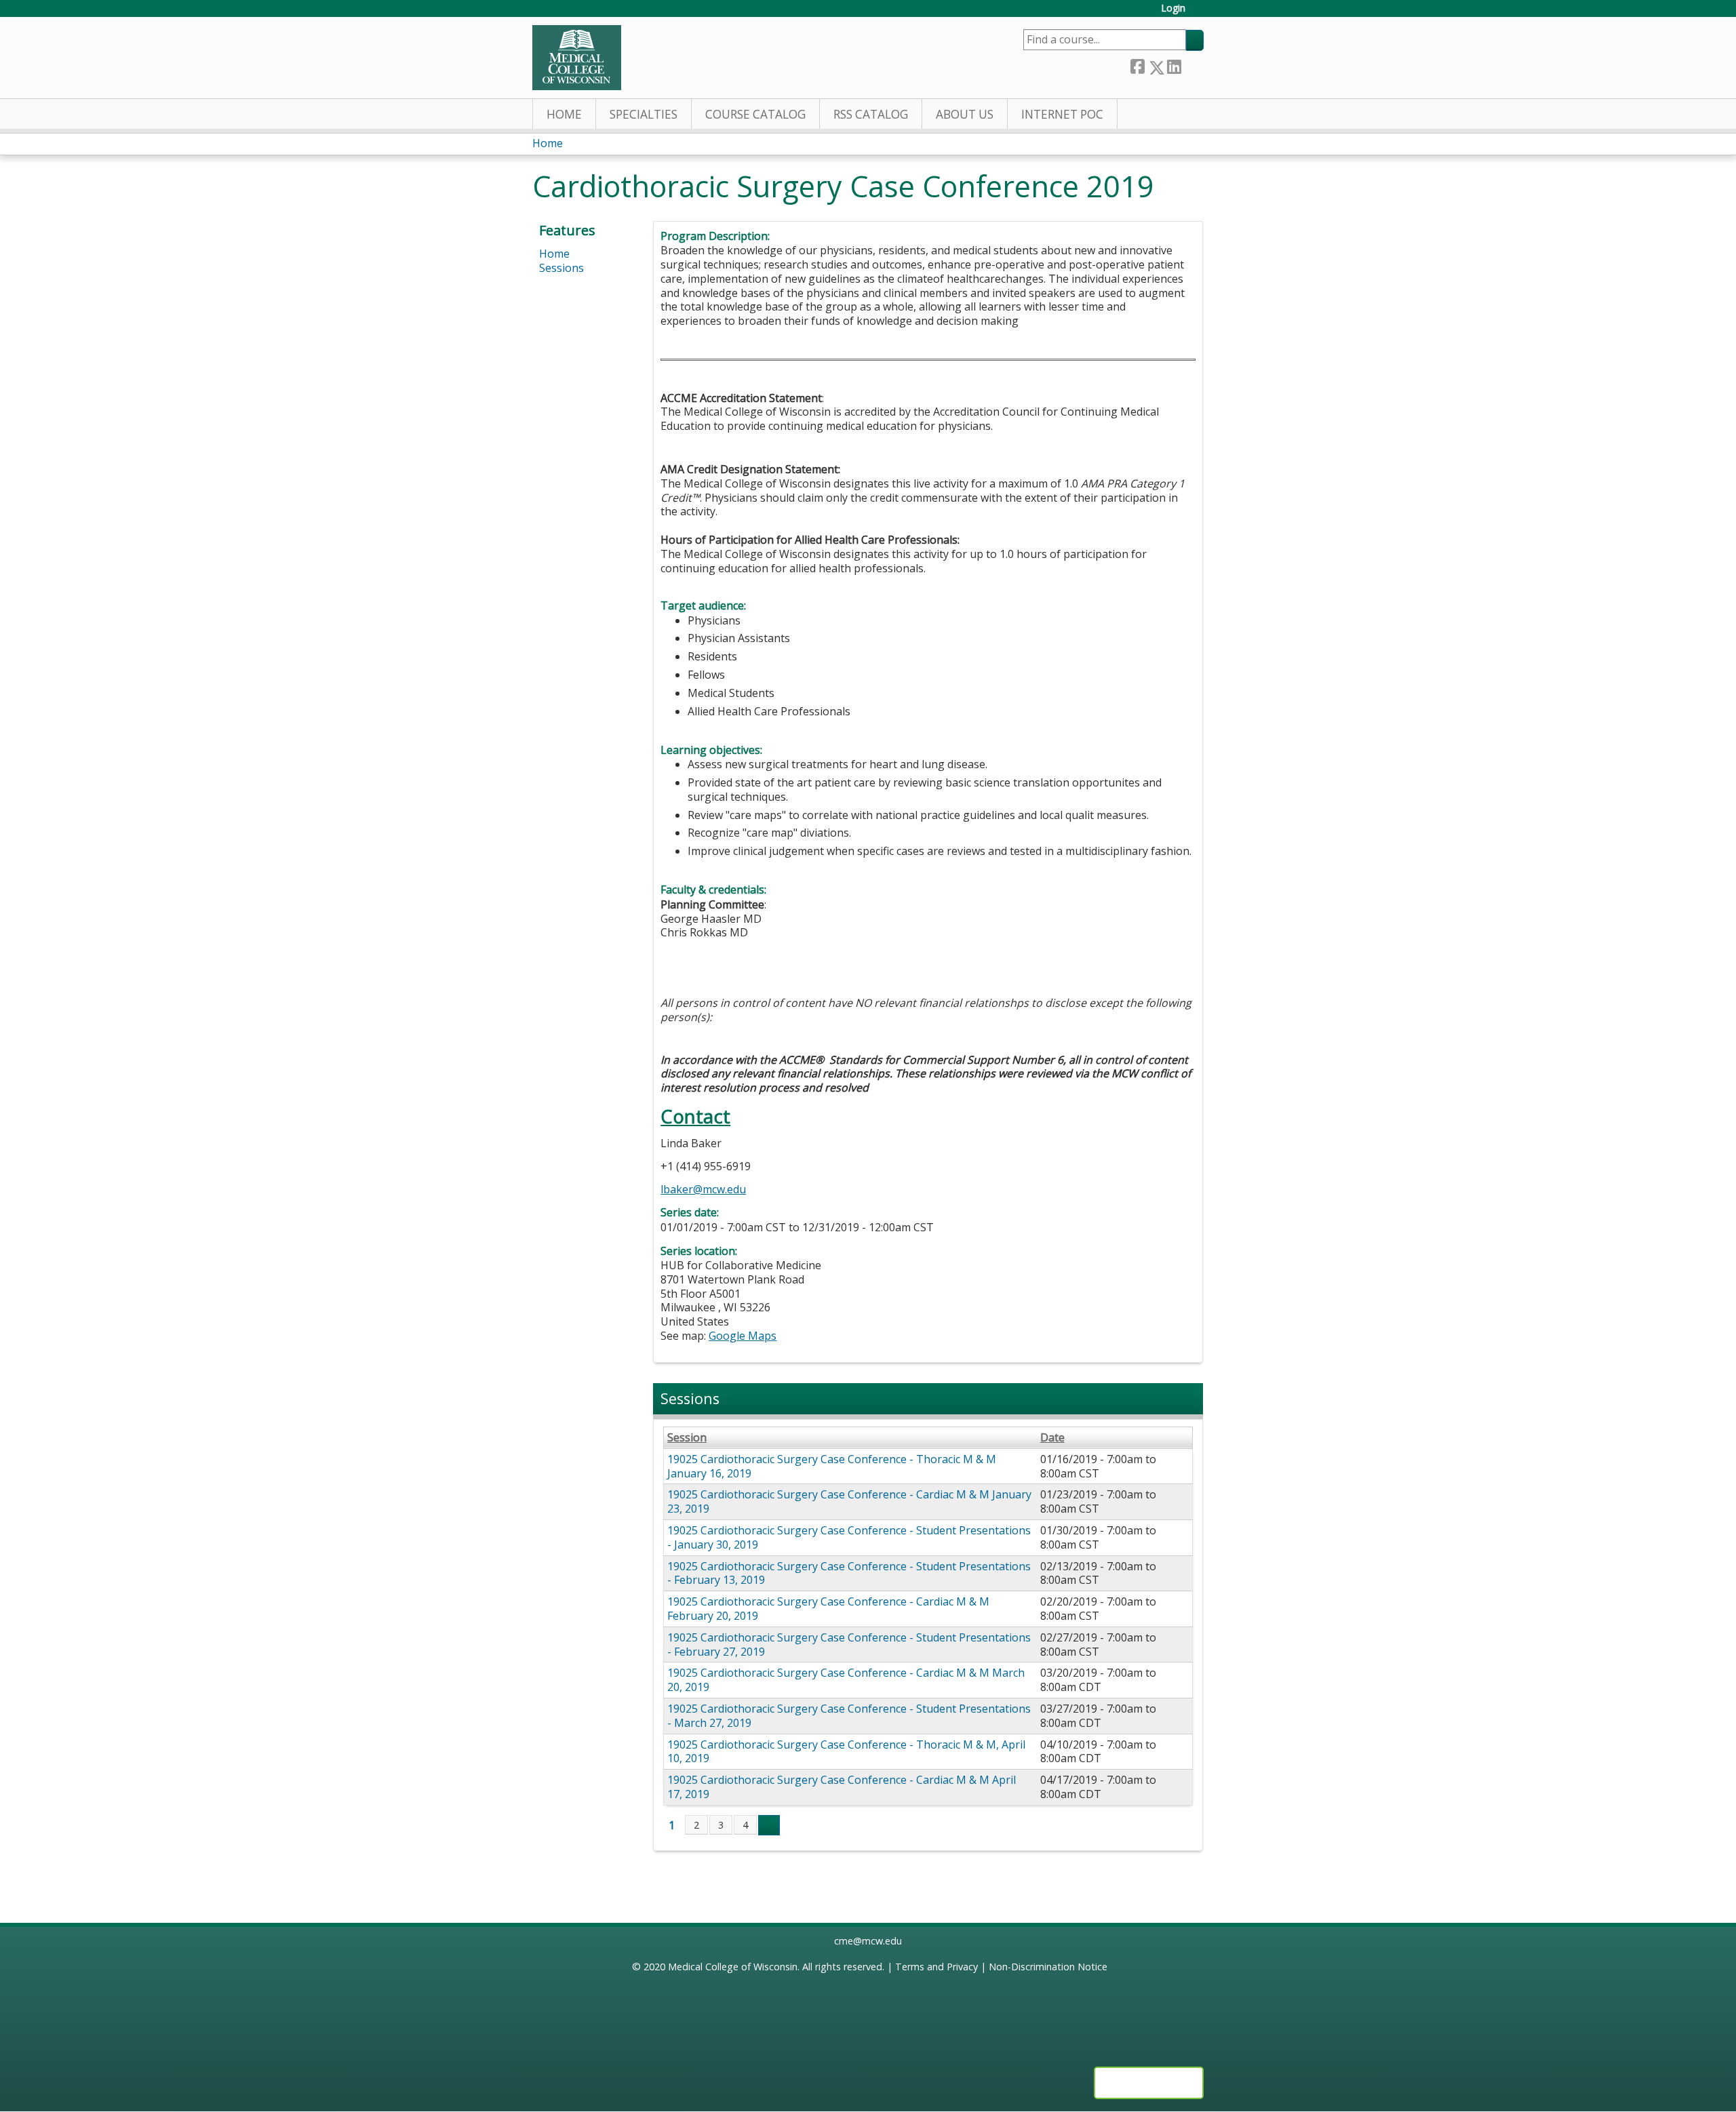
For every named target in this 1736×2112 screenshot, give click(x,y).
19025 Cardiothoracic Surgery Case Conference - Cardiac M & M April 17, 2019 (842, 1787)
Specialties (644, 114)
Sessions (561, 268)
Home (564, 114)
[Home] (577, 58)
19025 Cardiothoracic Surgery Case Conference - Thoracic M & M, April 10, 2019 (846, 1752)
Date (1052, 1438)
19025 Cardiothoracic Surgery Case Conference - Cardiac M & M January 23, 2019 (849, 1501)
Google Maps (743, 1336)
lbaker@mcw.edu (703, 1189)
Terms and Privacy (936, 1967)
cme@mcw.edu (868, 1941)
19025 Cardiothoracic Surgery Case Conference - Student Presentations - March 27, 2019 (849, 1716)
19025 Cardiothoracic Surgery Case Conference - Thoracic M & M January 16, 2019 (832, 1466)
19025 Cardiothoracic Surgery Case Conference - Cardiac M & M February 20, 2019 (828, 1609)
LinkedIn (1174, 65)
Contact (695, 1116)
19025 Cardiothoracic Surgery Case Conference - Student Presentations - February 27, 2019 (849, 1645)
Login (1173, 8)
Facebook (1137, 65)
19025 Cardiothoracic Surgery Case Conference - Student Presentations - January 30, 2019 (849, 1537)
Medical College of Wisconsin (733, 1967)
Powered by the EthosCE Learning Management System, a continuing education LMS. (1149, 2083)
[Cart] (1200, 13)
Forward (1192, 65)
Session (687, 1438)
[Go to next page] (769, 1825)
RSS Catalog (871, 114)
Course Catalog (755, 114)
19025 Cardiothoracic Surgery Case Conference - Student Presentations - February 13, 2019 (849, 1573)
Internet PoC (1062, 114)
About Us (965, 114)
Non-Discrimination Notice (1048, 1967)
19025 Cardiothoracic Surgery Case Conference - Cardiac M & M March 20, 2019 (846, 1680)
